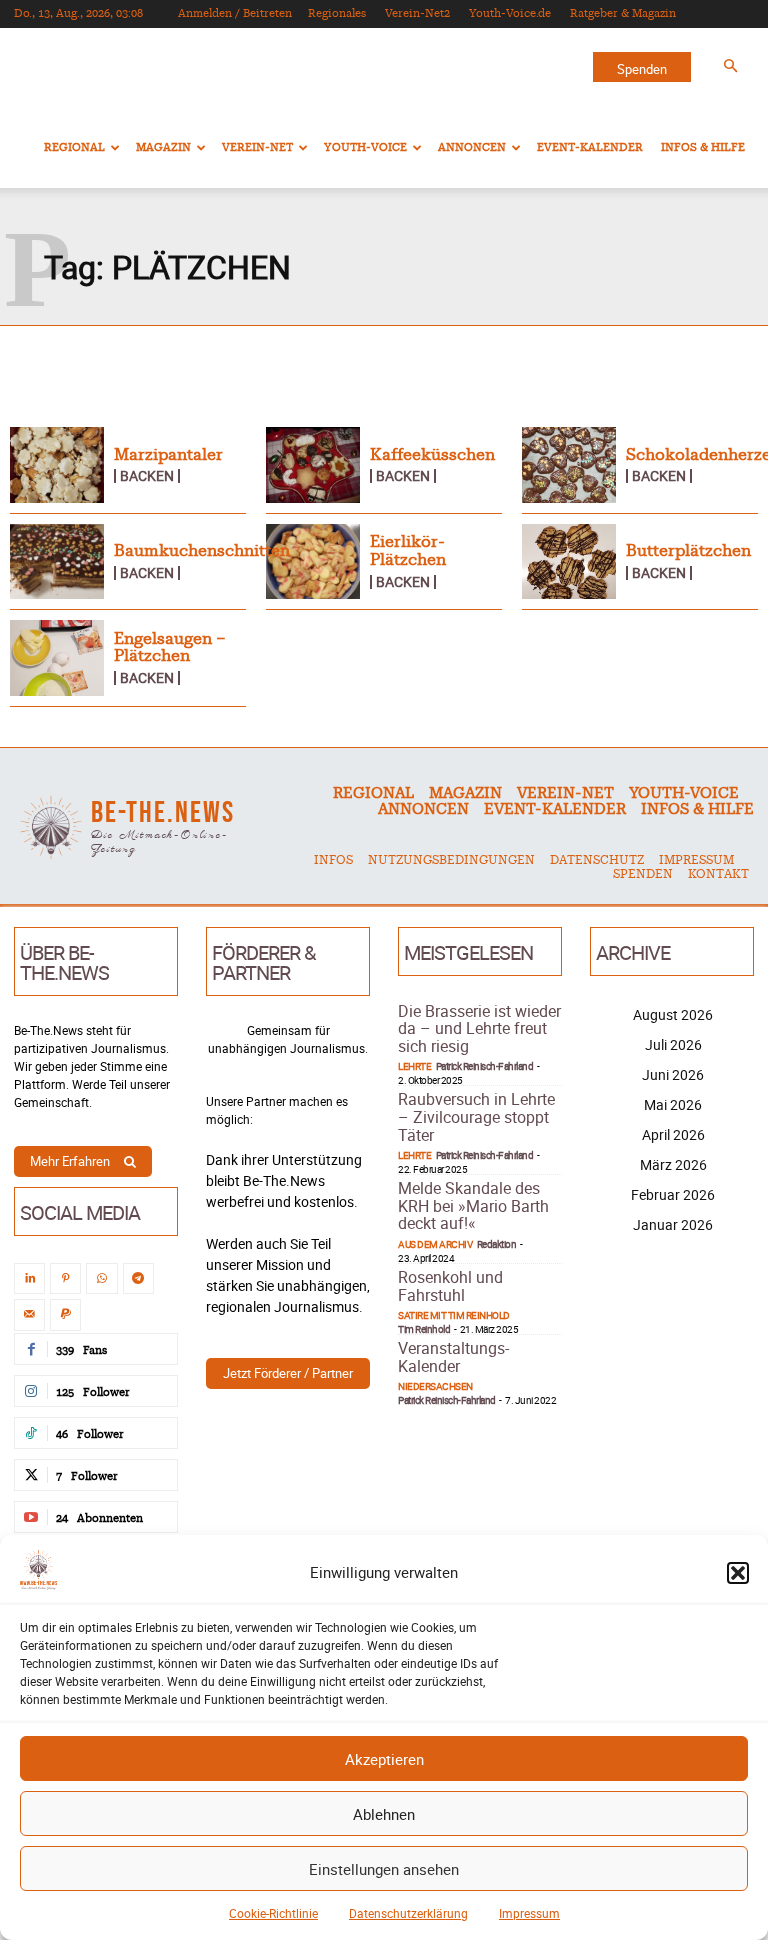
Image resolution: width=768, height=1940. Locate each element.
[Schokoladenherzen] (569, 465)
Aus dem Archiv (435, 1244)
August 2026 (673, 1014)
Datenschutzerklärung (408, 1913)
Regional (74, 147)
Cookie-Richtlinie (273, 1913)
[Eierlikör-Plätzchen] (313, 562)
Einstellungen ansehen (384, 1869)
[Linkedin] (29, 1278)
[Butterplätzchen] (569, 562)
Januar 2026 (673, 1224)
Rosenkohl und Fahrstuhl (450, 1286)
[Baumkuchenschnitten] (57, 562)
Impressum (529, 1913)
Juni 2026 (673, 1074)
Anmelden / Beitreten (235, 13)
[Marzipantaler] (57, 465)
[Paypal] (65, 1314)
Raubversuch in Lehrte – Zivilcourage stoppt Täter (476, 1116)
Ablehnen (384, 1814)
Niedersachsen (435, 1386)
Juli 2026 (673, 1044)
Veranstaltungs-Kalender (453, 1357)
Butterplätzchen (688, 551)
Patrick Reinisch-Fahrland (485, 1066)
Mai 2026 (673, 1104)
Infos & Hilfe (703, 147)
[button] (738, 1573)
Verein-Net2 (417, 13)
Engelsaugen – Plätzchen (170, 648)
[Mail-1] (29, 1314)
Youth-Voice (365, 147)
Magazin (163, 147)
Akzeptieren (384, 1759)
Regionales (337, 13)
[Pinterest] (65, 1278)
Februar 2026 (673, 1194)
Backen (147, 476)
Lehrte (414, 1066)
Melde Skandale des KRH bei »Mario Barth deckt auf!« (473, 1205)
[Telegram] (138, 1278)
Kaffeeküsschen (432, 455)
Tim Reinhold (424, 1329)
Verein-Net (257, 147)
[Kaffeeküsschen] (313, 465)
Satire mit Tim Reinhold (454, 1315)
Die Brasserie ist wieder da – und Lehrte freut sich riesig (479, 1028)
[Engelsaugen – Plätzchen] (57, 658)
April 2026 (673, 1134)
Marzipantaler (168, 455)
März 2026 (673, 1164)
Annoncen (472, 147)
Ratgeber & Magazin (623, 13)
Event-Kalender (590, 147)
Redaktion (497, 1244)
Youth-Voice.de (510, 13)
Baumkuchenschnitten (202, 551)
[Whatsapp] (101, 1278)
